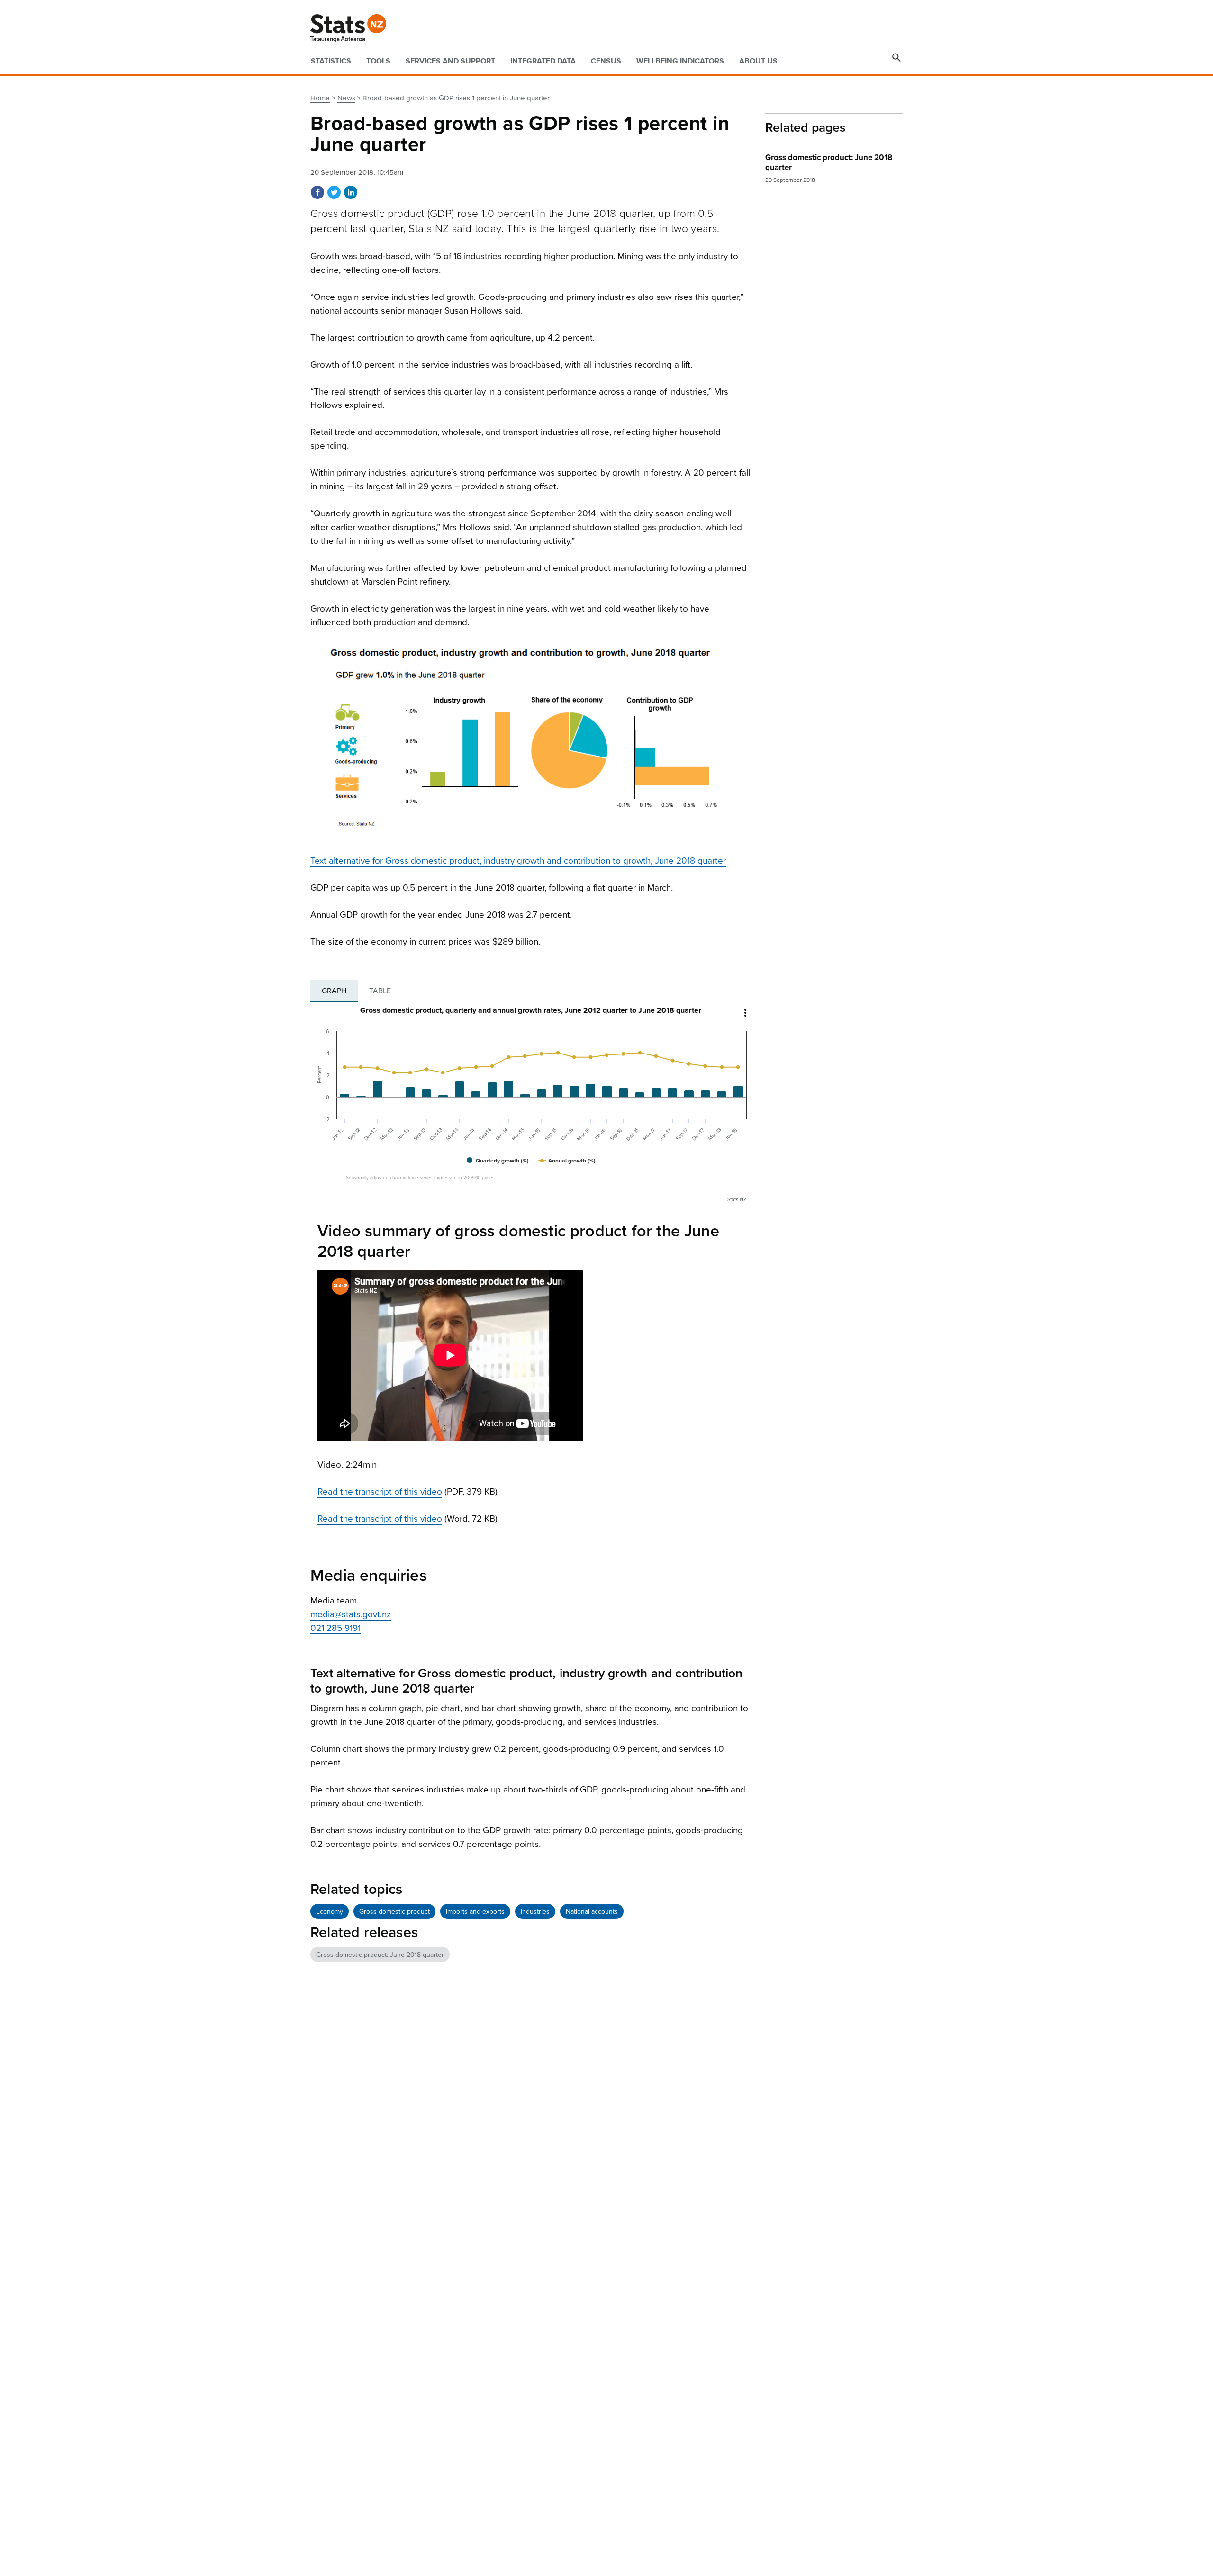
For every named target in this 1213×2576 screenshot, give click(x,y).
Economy (330, 1912)
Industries (535, 1912)
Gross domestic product (394, 1912)
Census (606, 61)
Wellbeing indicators (680, 61)
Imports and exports (475, 1912)
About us (758, 61)
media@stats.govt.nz (351, 1614)
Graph (334, 991)
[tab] (334, 991)
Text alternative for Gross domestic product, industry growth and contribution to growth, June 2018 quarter (518, 861)
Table (380, 991)
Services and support (450, 61)
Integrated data (543, 61)
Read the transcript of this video (380, 1492)
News (346, 98)
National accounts (592, 1912)
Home (320, 98)
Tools (378, 61)
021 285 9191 (335, 1628)
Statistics (331, 61)
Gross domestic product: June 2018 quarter (380, 1955)
